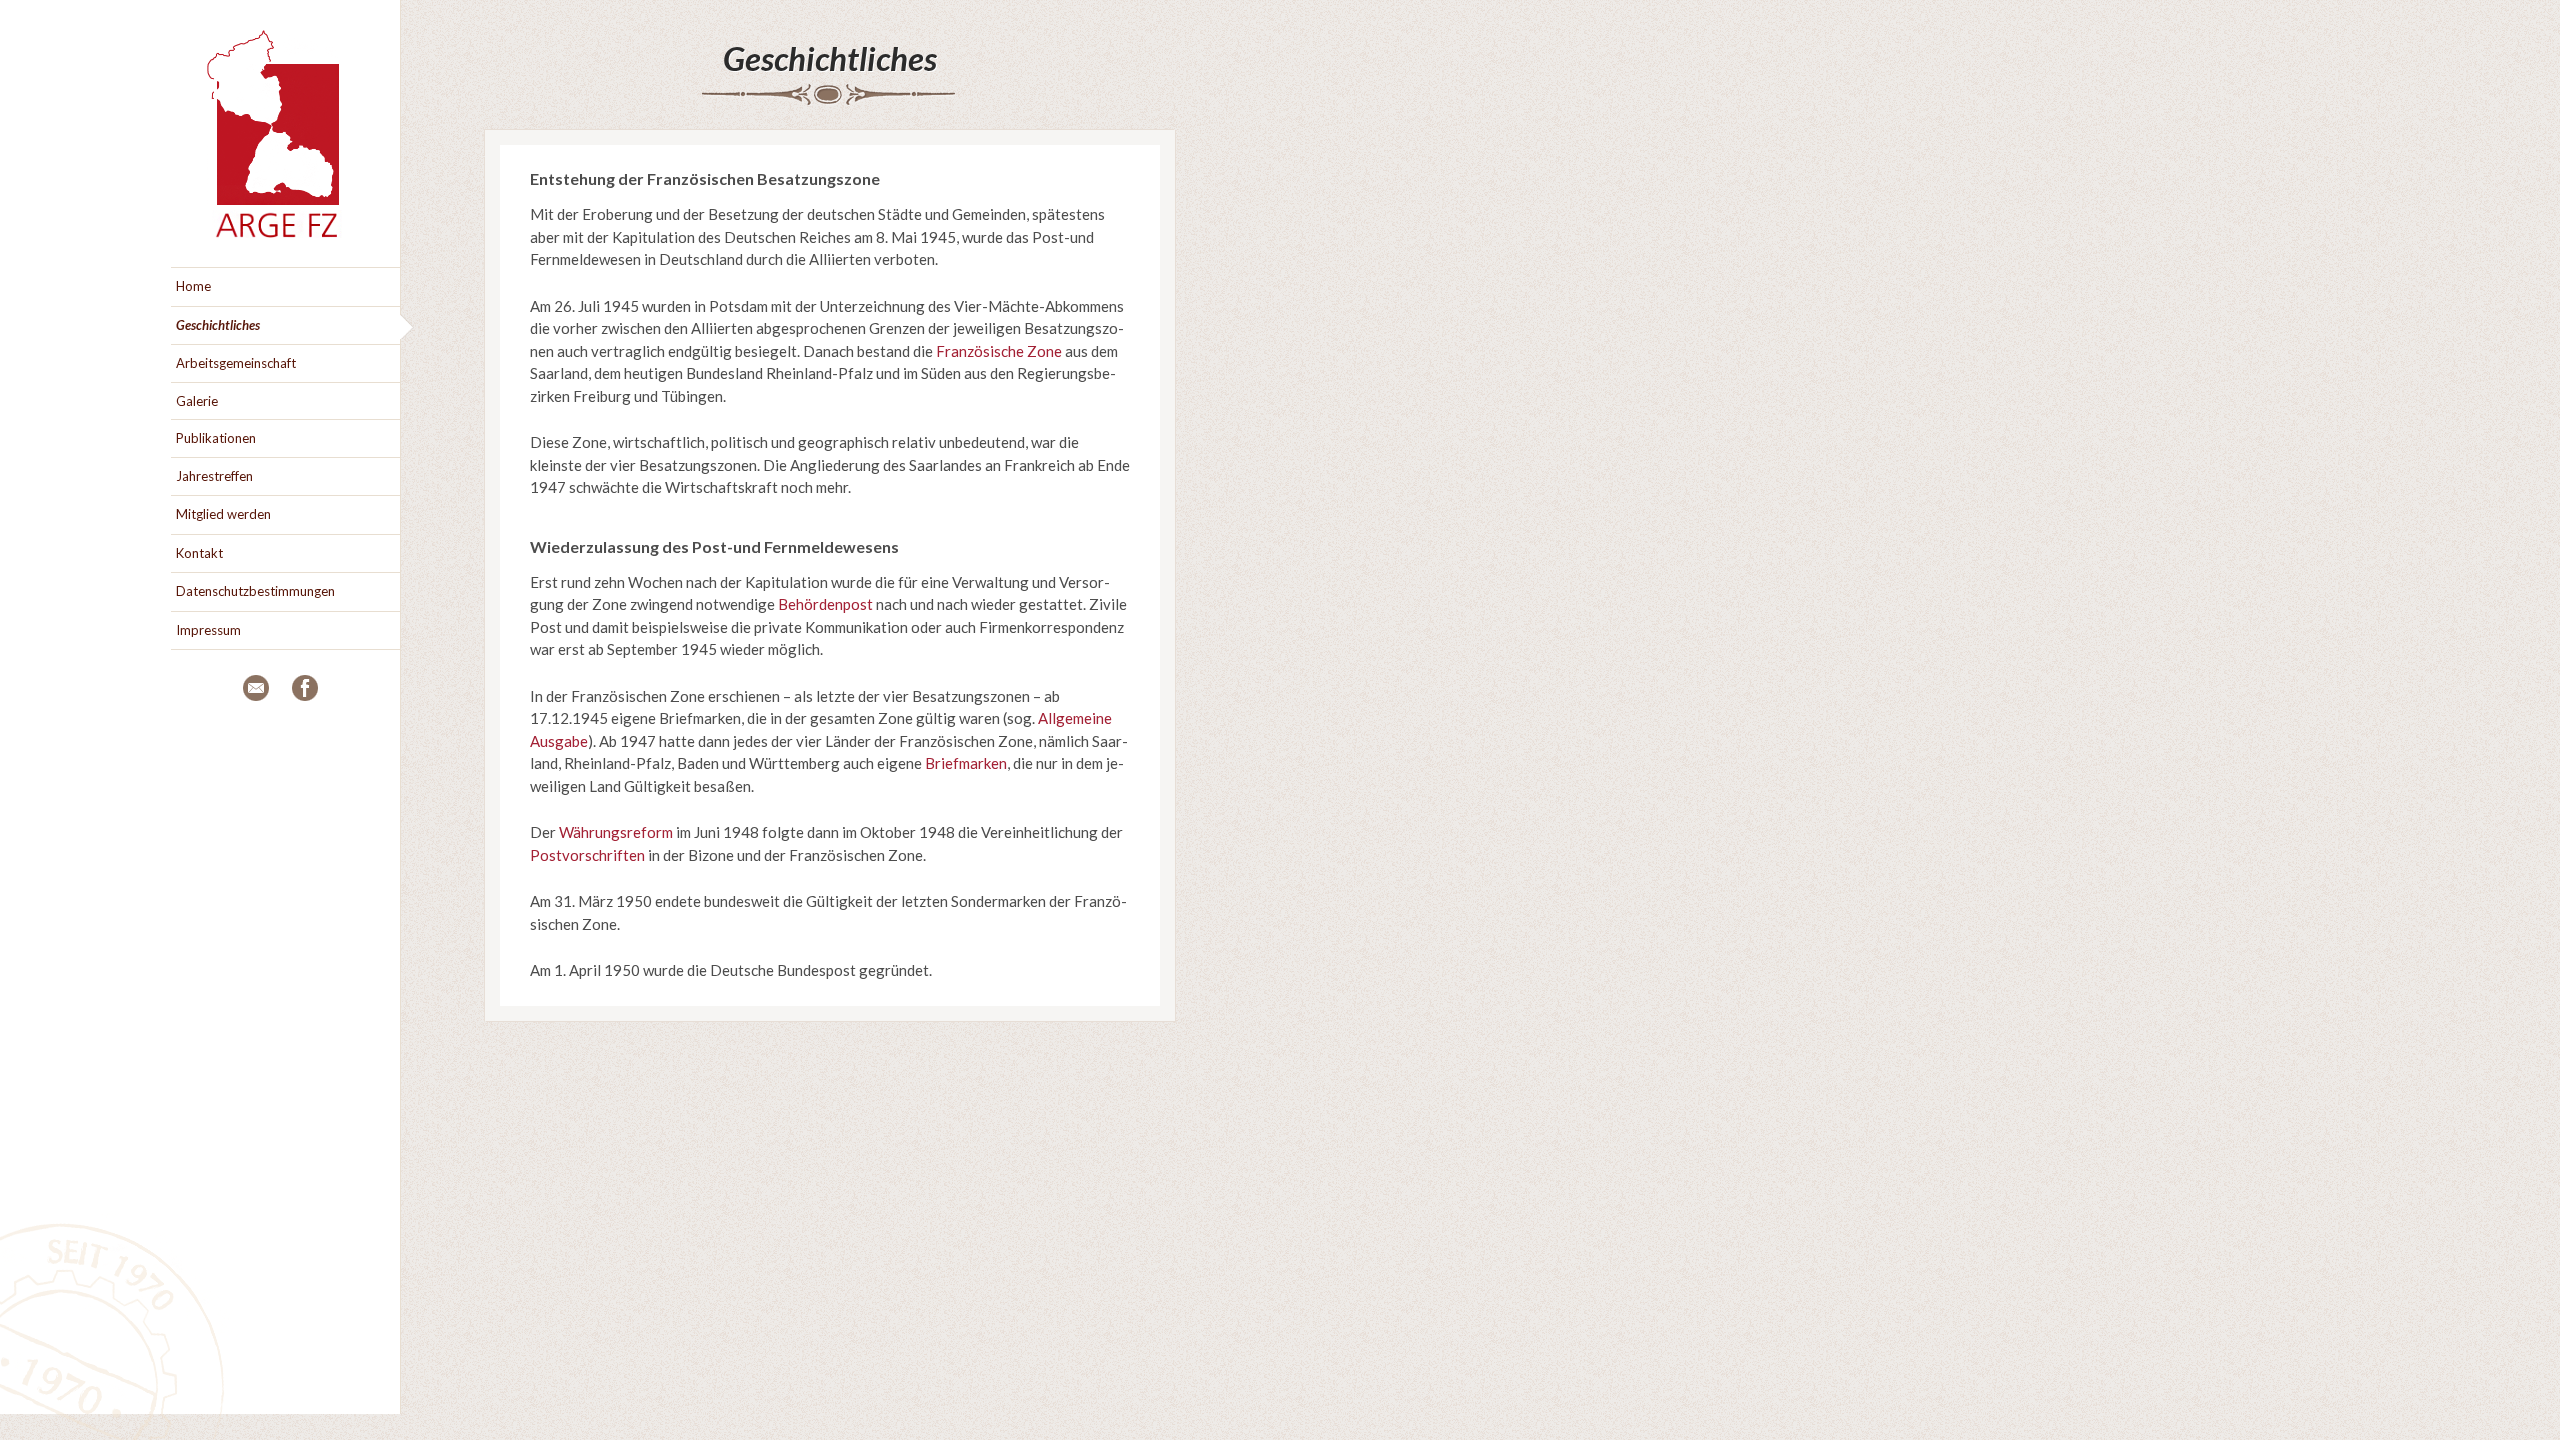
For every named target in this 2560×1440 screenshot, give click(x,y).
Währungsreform (616, 832)
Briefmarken (966, 763)
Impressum (208, 630)
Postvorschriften (587, 855)
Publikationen (216, 438)
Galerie (197, 401)
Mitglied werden (223, 514)
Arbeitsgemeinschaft (236, 363)
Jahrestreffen (214, 476)
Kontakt (199, 553)
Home (193, 286)
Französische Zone (999, 351)
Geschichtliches (830, 58)
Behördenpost (825, 604)
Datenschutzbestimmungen (255, 591)
